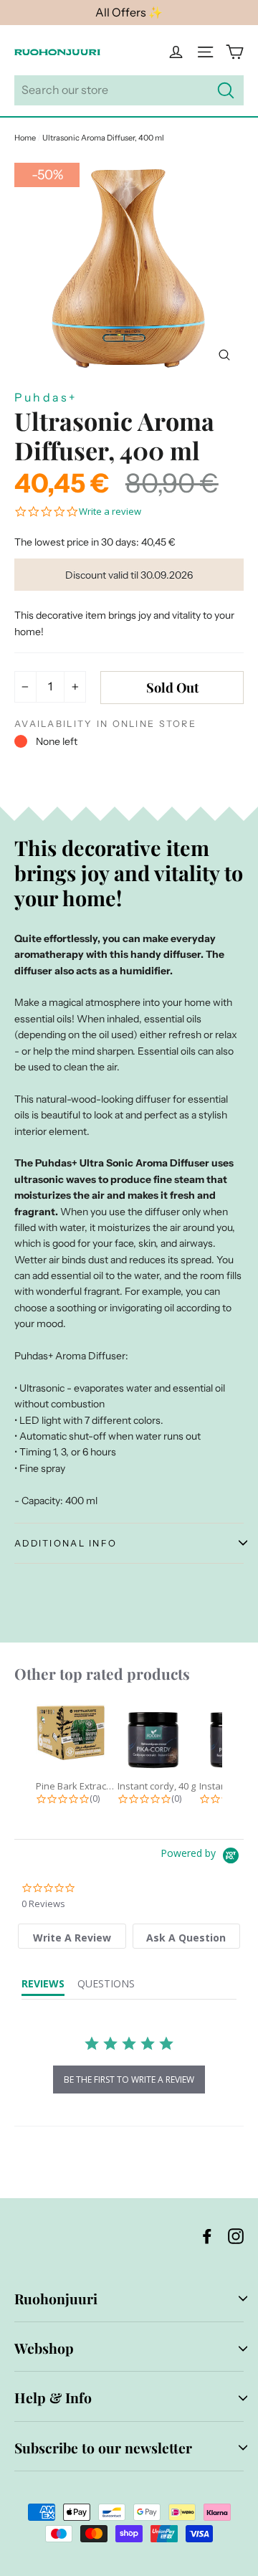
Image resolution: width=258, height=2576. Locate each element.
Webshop (44, 2348)
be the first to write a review (129, 2080)
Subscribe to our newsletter (103, 2448)
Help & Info (53, 2397)
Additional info (66, 1543)
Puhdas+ (46, 397)
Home (25, 138)
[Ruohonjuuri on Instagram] (236, 2235)
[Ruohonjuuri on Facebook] (207, 2235)
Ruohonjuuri (56, 2299)
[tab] (72, 1936)
